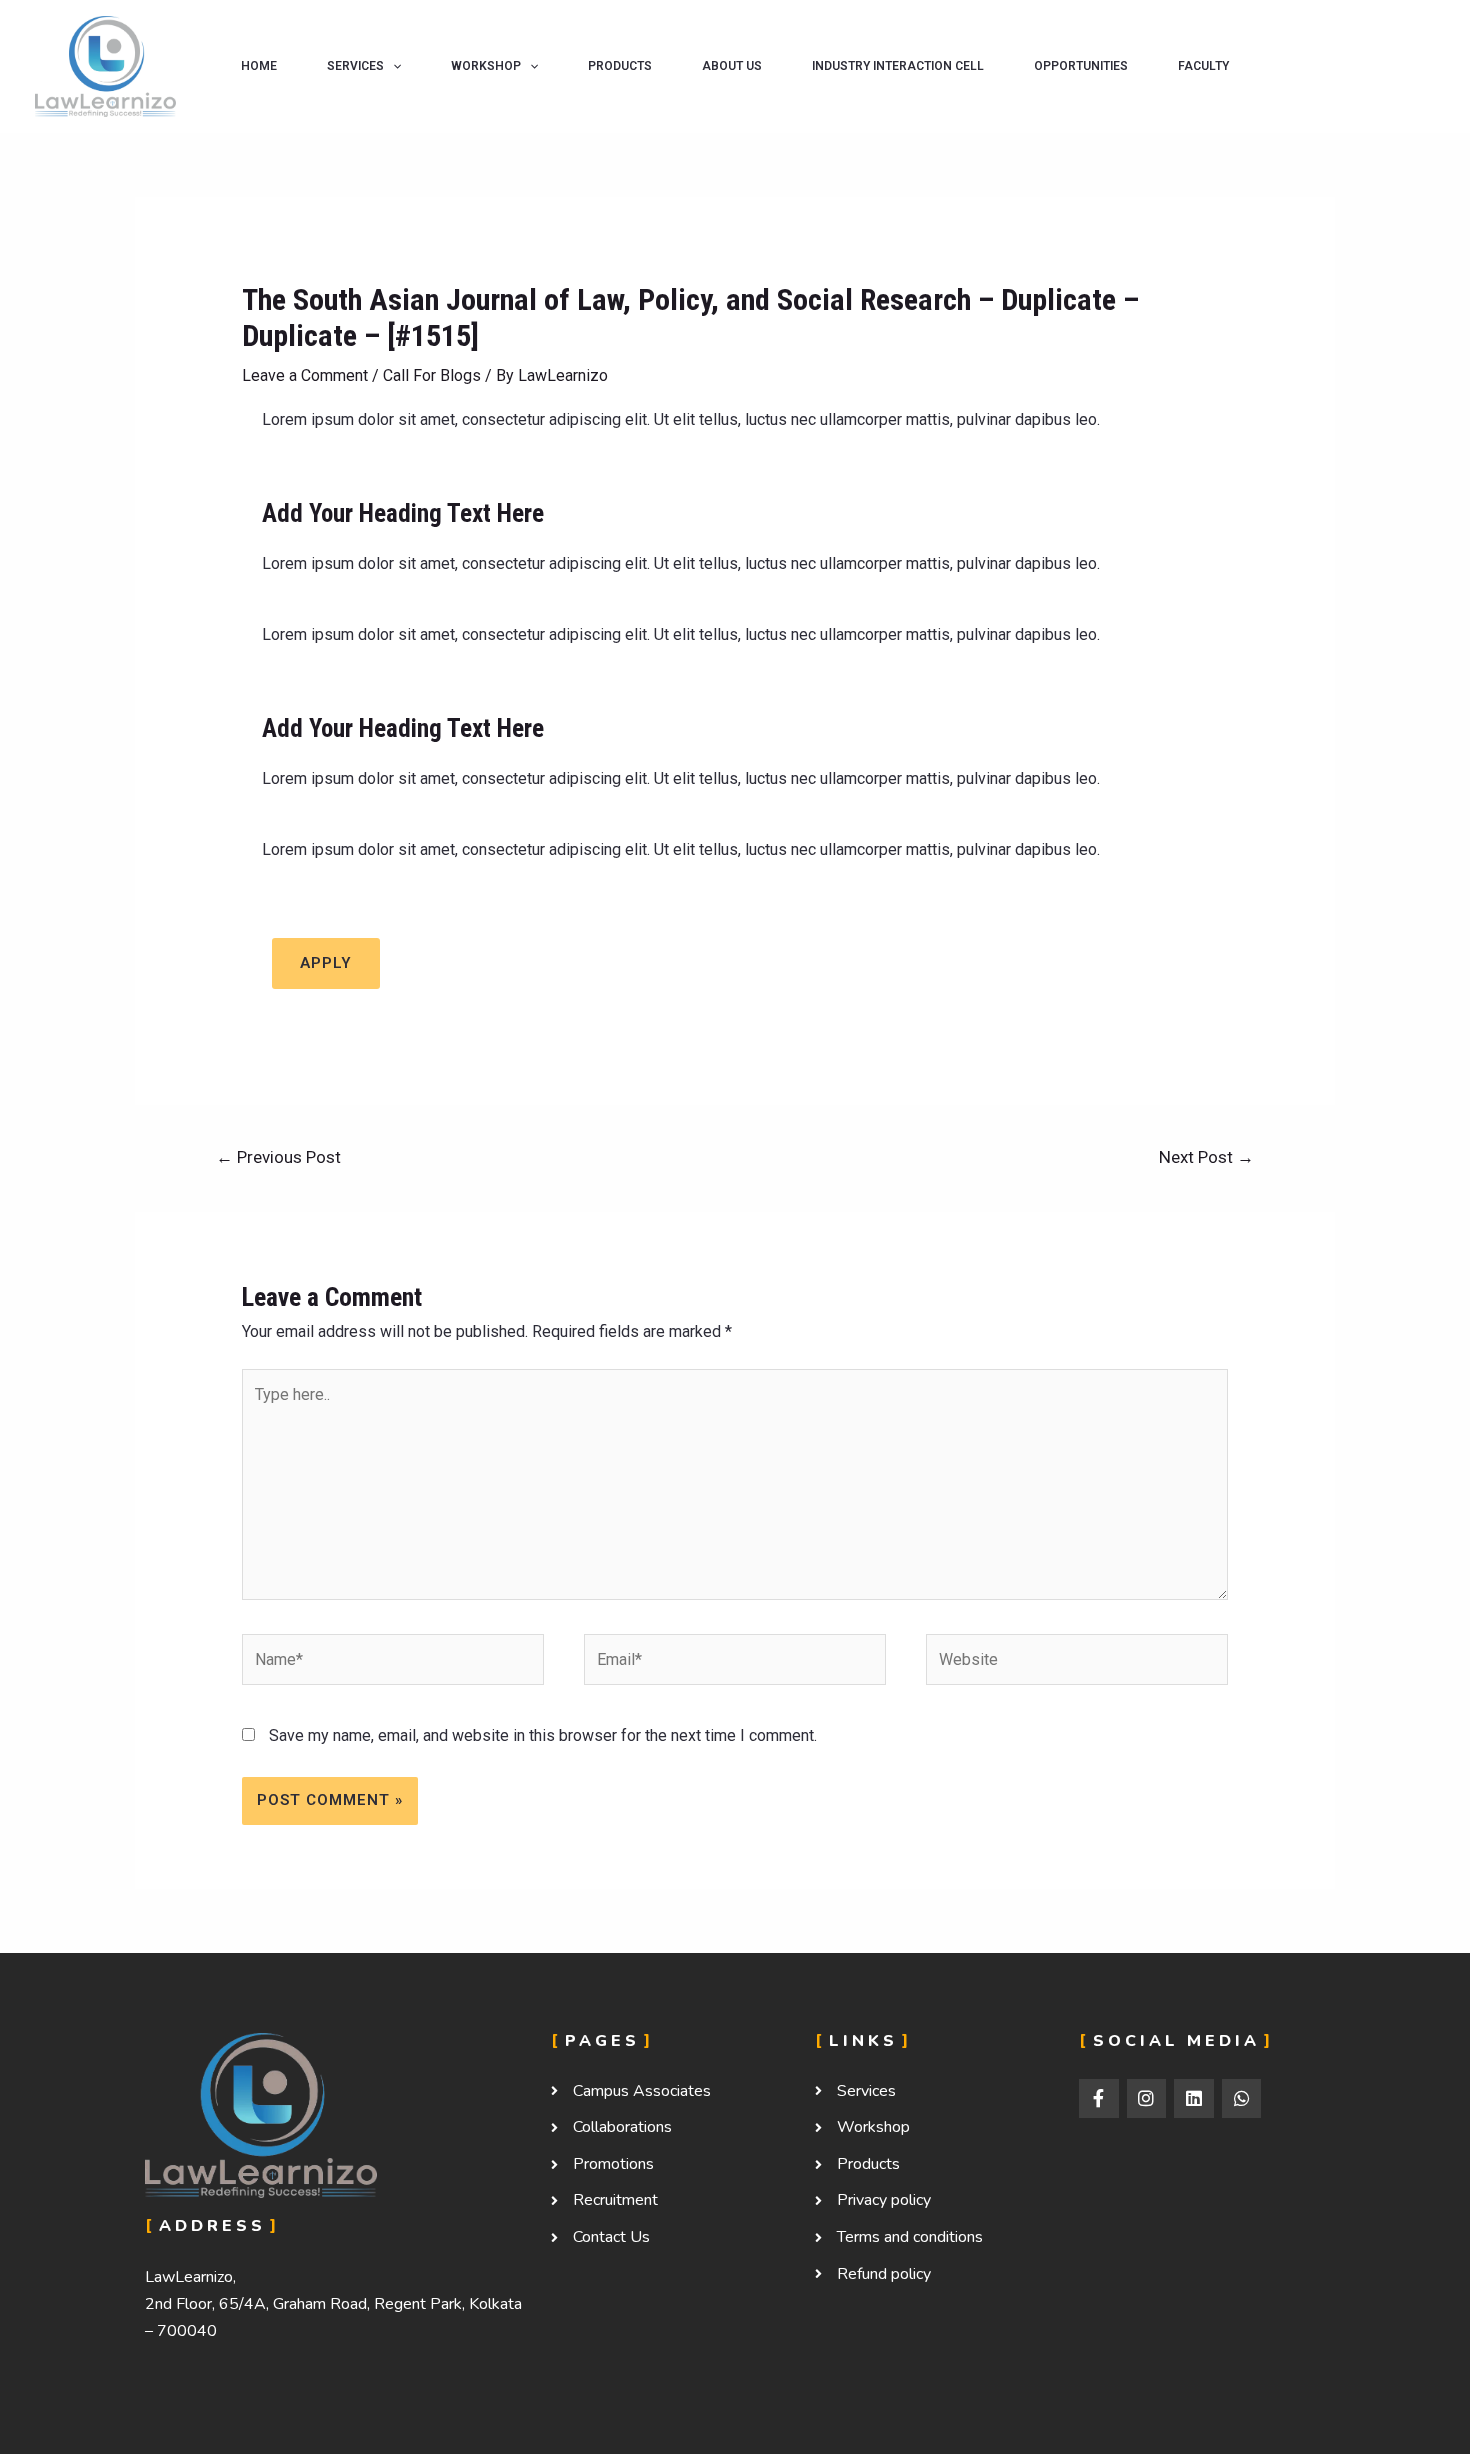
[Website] (1077, 1663)
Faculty (1203, 66)
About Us (732, 66)
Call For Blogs (432, 375)
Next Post (1206, 1157)
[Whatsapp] (1242, 2099)
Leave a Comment (305, 375)
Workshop (486, 66)
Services (355, 66)
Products (620, 66)
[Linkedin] (1194, 2099)
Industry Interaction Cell (898, 66)
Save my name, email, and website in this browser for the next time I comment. (543, 1735)
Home (259, 66)
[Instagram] (1147, 2099)
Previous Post (278, 1157)
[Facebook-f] (1099, 2099)
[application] (392, 66)
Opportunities (1081, 66)
